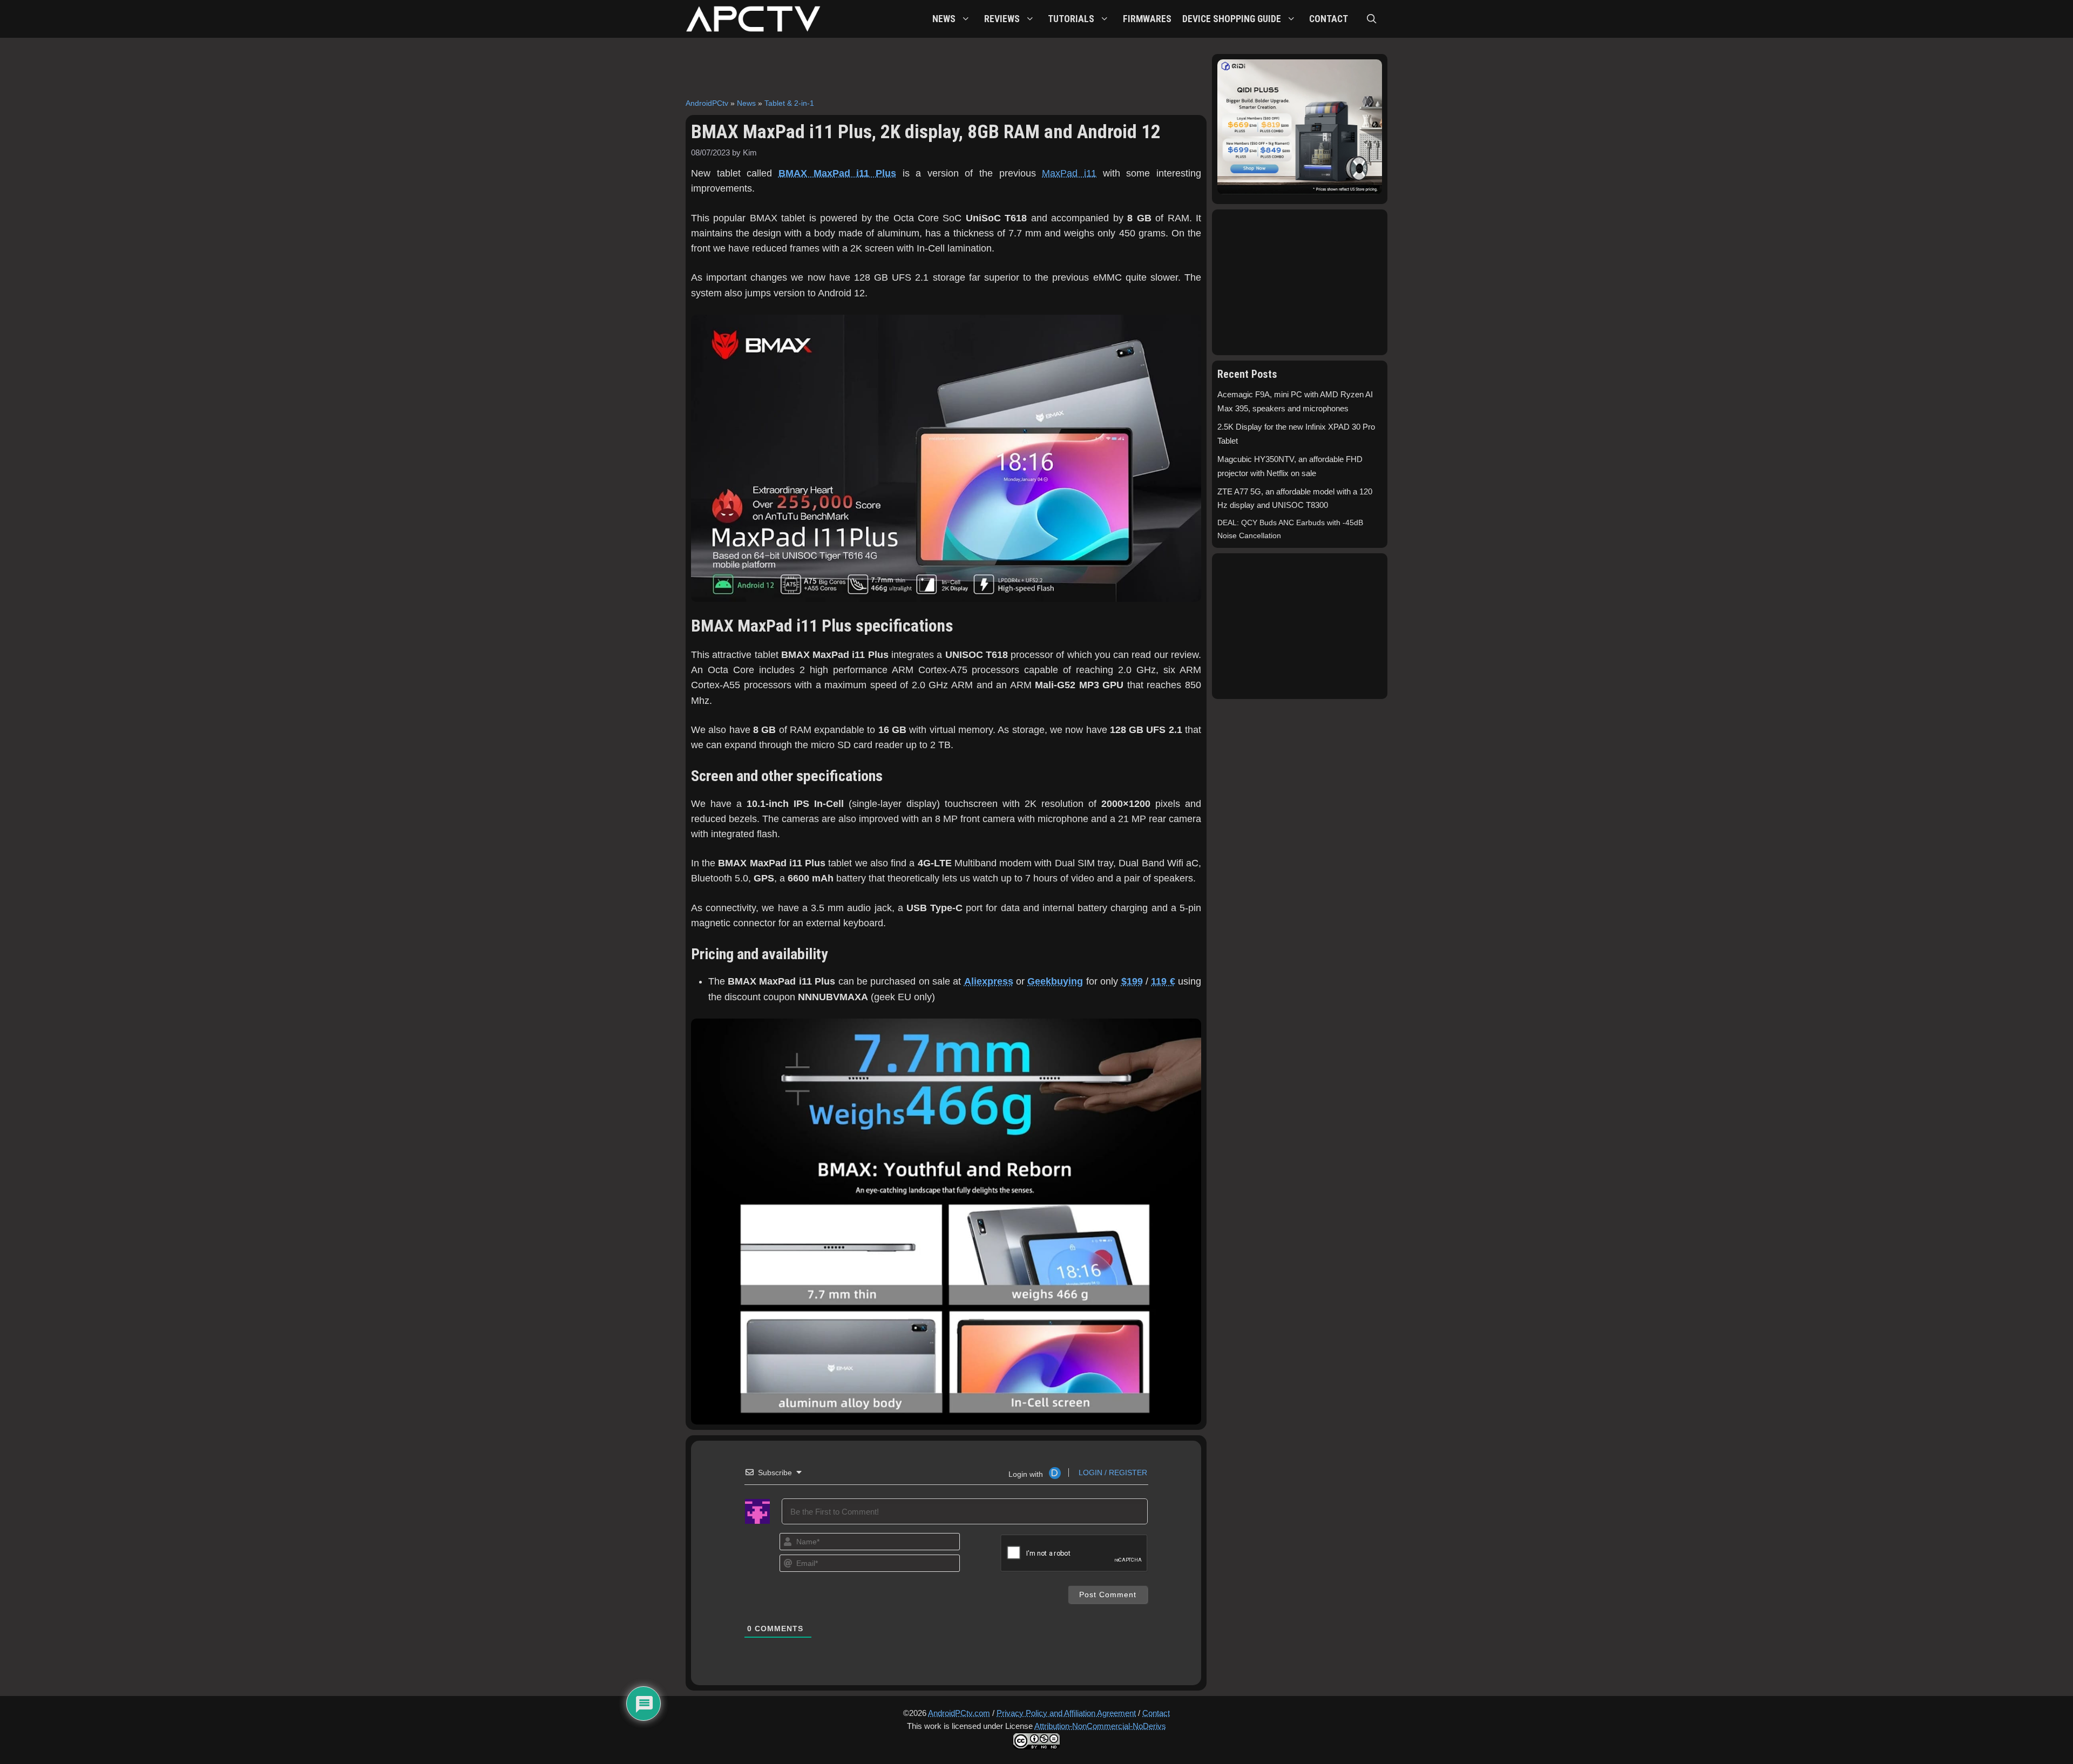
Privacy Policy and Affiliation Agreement (1066, 1713)
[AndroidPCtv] (753, 19)
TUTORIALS (1071, 19)
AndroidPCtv (707, 103)
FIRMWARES (1147, 19)
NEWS (944, 19)
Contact (1156, 1713)
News (746, 103)
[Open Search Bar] (1372, 19)
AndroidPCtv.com (959, 1713)
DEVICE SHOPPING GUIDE (1232, 19)
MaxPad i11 (1069, 173)
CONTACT (1329, 19)
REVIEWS (1002, 19)
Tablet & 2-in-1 (789, 103)
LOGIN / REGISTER (1112, 1473)
